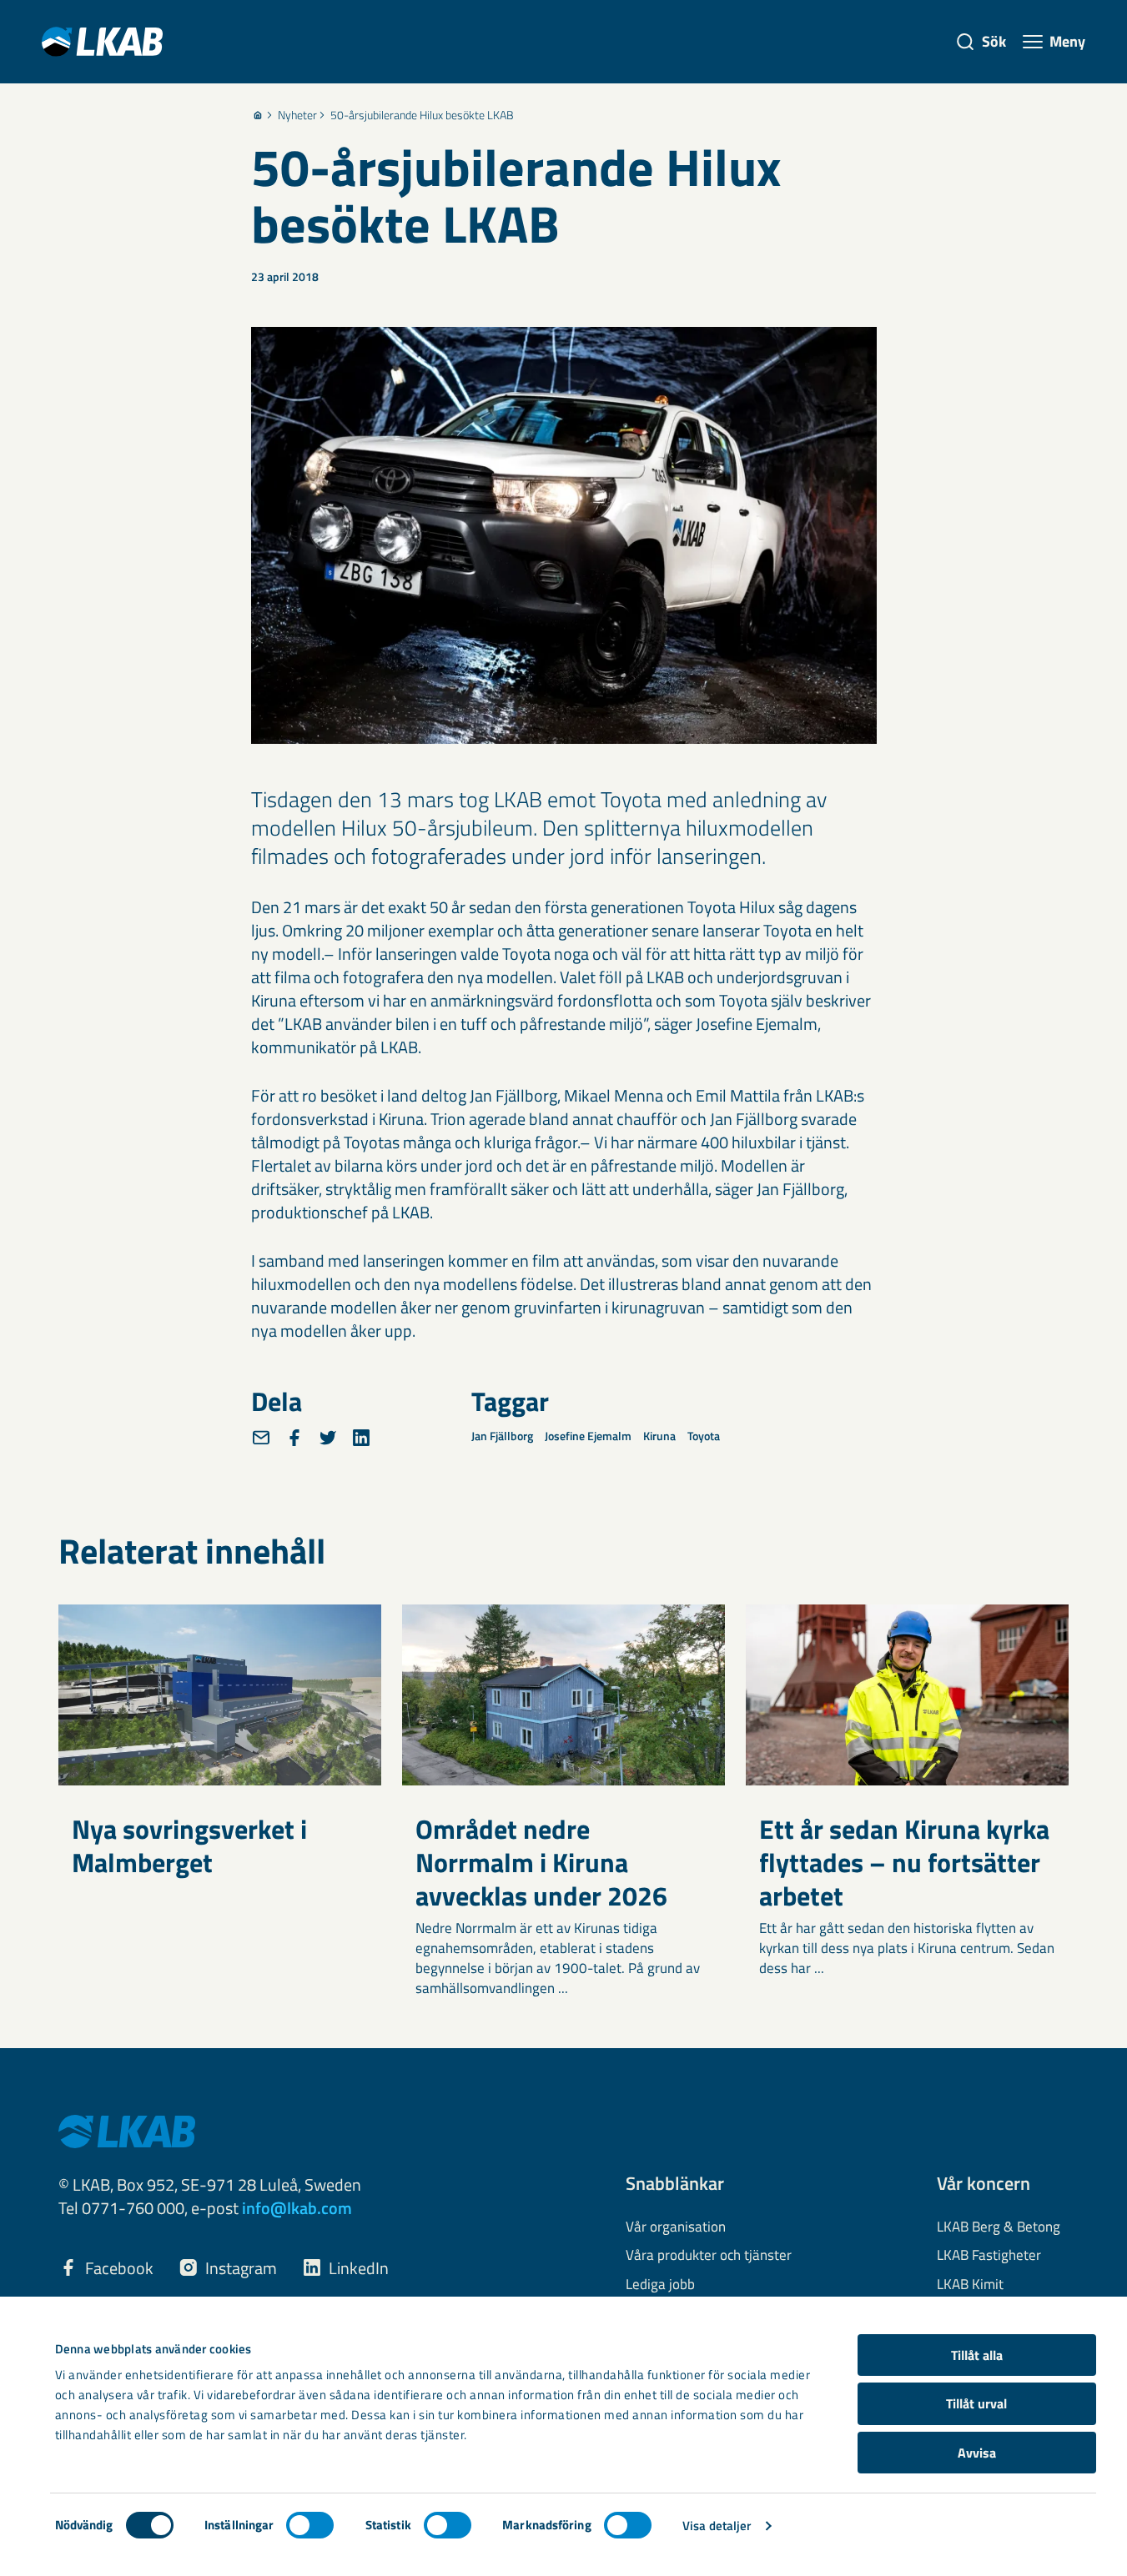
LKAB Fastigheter (989, 2256)
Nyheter (297, 115)
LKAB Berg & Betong (999, 2227)
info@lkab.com (297, 2208)
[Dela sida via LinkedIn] (361, 1438)
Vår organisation (676, 2227)
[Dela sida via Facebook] (294, 1438)
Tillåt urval (976, 2403)
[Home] (258, 115)
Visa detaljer (717, 2526)
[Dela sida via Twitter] (328, 1438)
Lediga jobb (660, 2285)
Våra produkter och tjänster (709, 2256)
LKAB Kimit (970, 2285)
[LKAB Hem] (102, 41)
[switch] (310, 2525)
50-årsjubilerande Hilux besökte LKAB (422, 115)
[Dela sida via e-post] (261, 1438)
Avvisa (977, 2453)
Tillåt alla (977, 2355)
